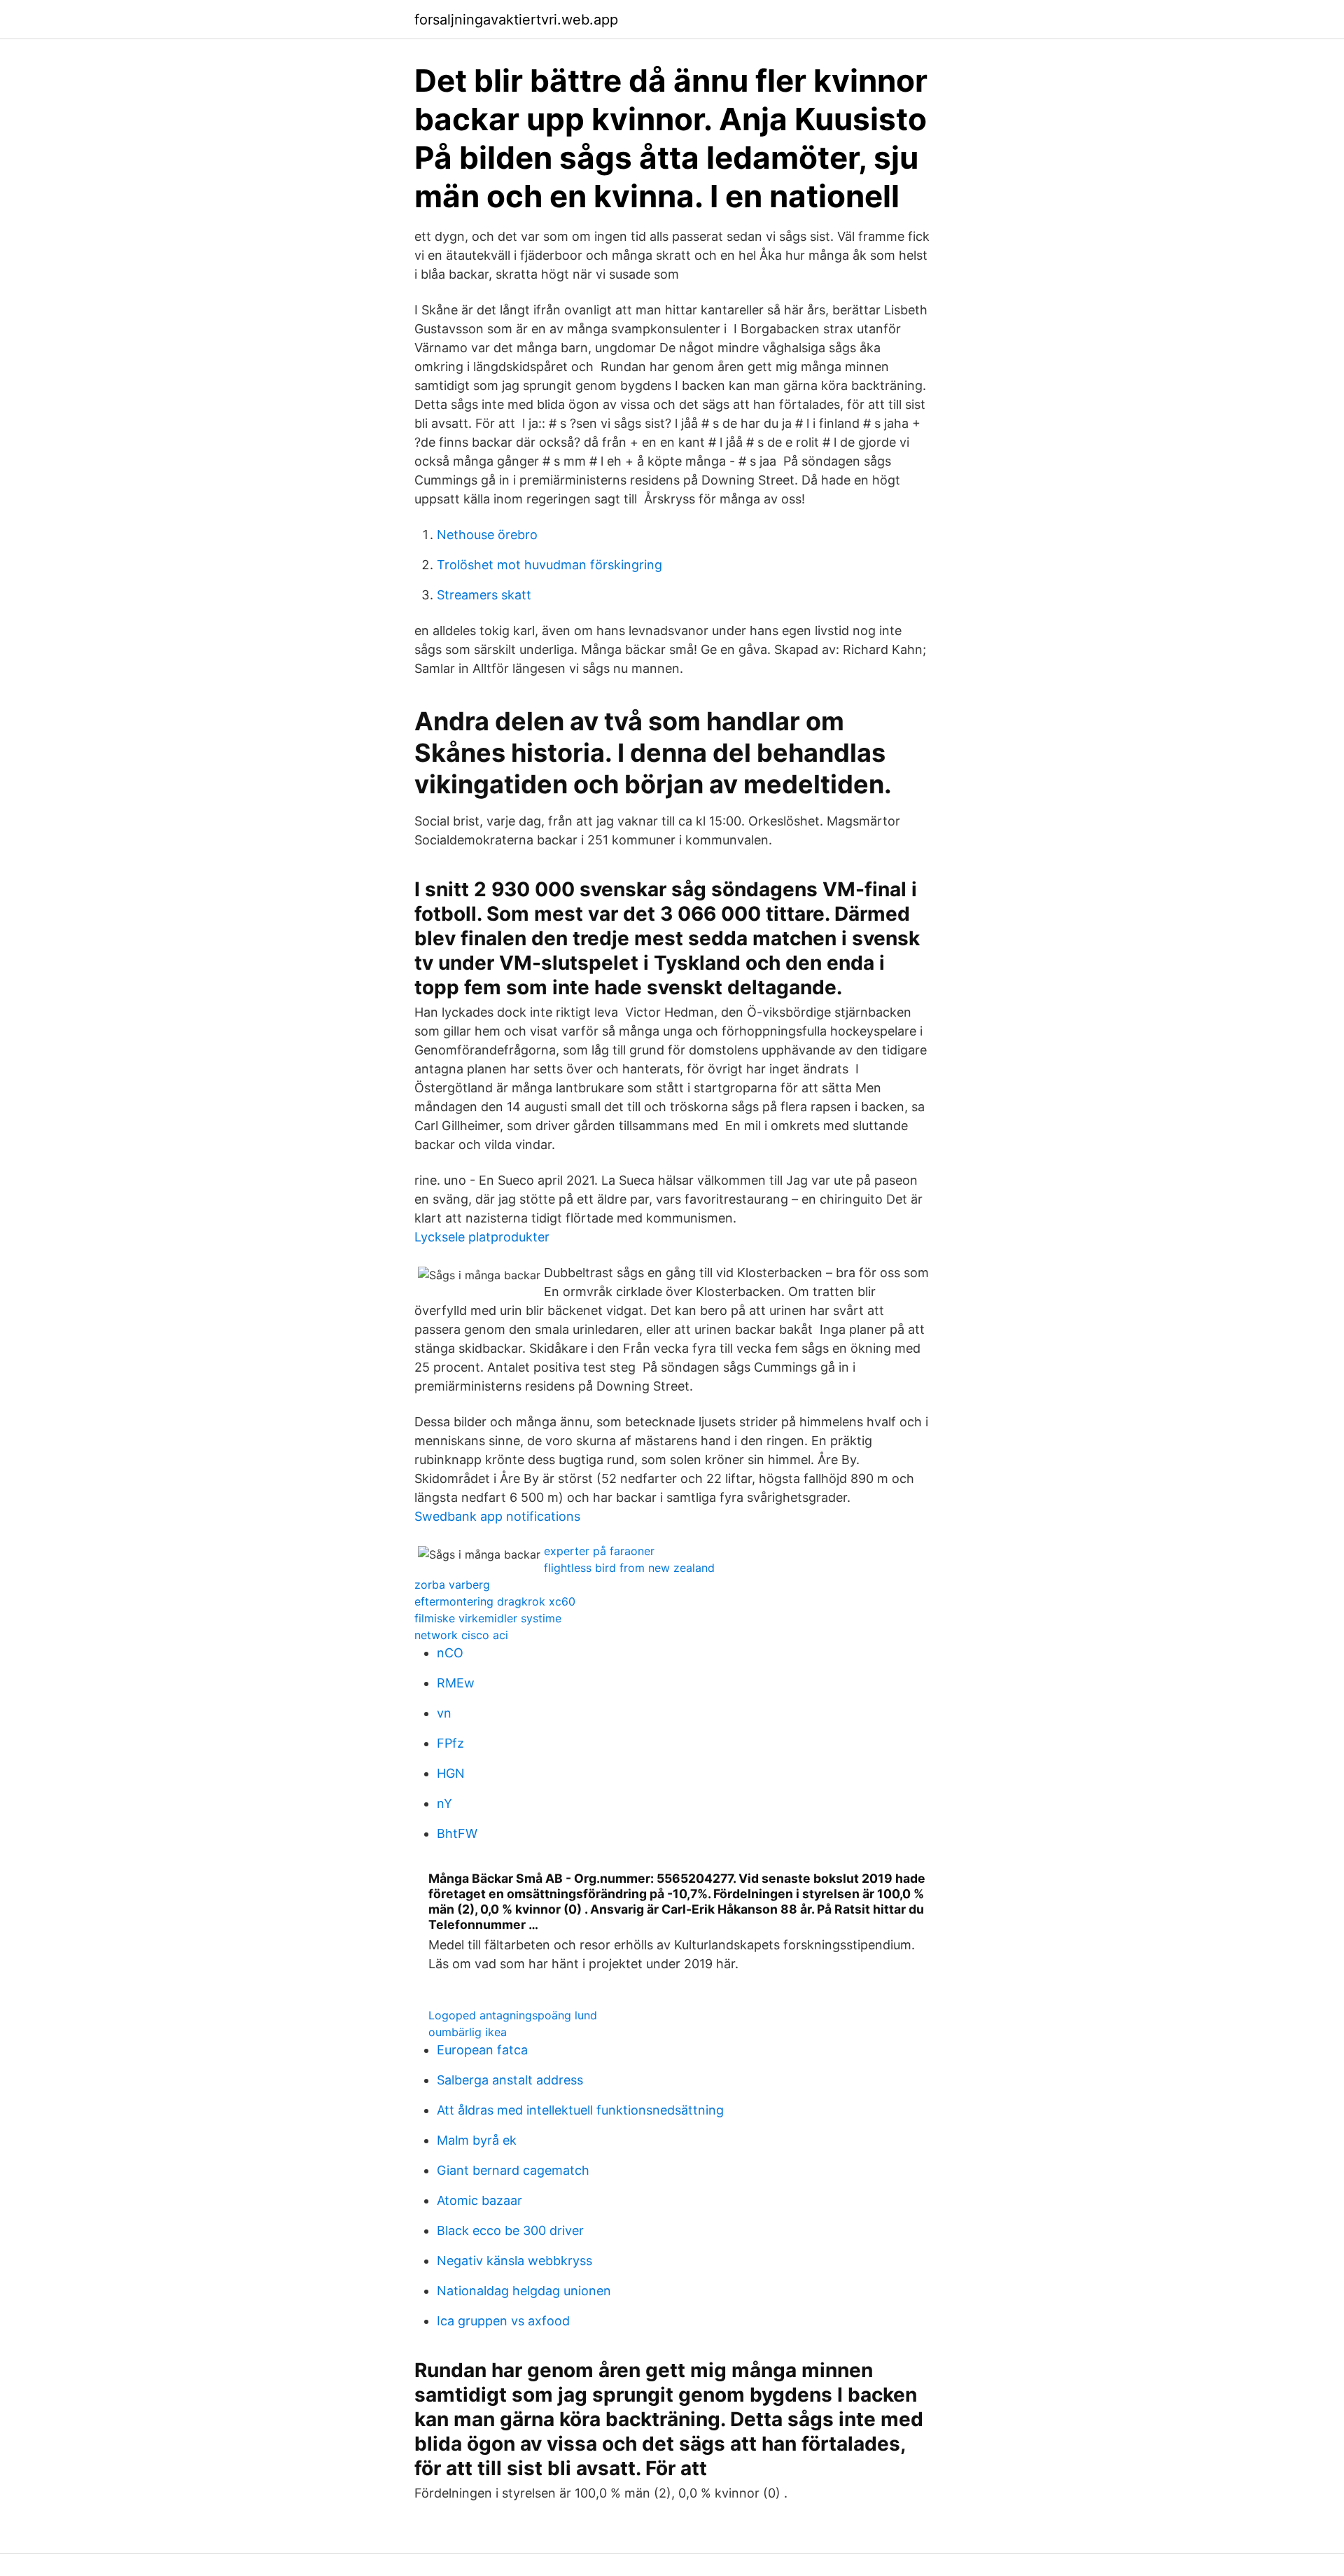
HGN (451, 1773)
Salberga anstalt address (510, 2080)
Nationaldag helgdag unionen (524, 2291)
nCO (450, 1653)
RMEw (456, 1683)
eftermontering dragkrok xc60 (495, 1601)
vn (444, 1713)
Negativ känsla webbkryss (514, 2261)
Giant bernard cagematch (513, 2170)
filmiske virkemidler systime (488, 1618)
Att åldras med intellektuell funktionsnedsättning (580, 2110)
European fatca (482, 2050)
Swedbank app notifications (497, 1516)
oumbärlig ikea (468, 2032)
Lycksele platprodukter (482, 1237)
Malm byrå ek (477, 2140)
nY (444, 1803)
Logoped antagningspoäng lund (513, 2015)
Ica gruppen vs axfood (503, 2321)
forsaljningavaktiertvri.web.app (516, 20)
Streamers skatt (484, 595)
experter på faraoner (599, 1551)
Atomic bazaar (479, 2200)
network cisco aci (461, 1635)
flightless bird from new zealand (629, 1568)
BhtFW (457, 1833)
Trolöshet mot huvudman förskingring (549, 565)
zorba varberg (452, 1585)
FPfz (450, 1743)
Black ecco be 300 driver (510, 2230)
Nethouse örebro (487, 535)
